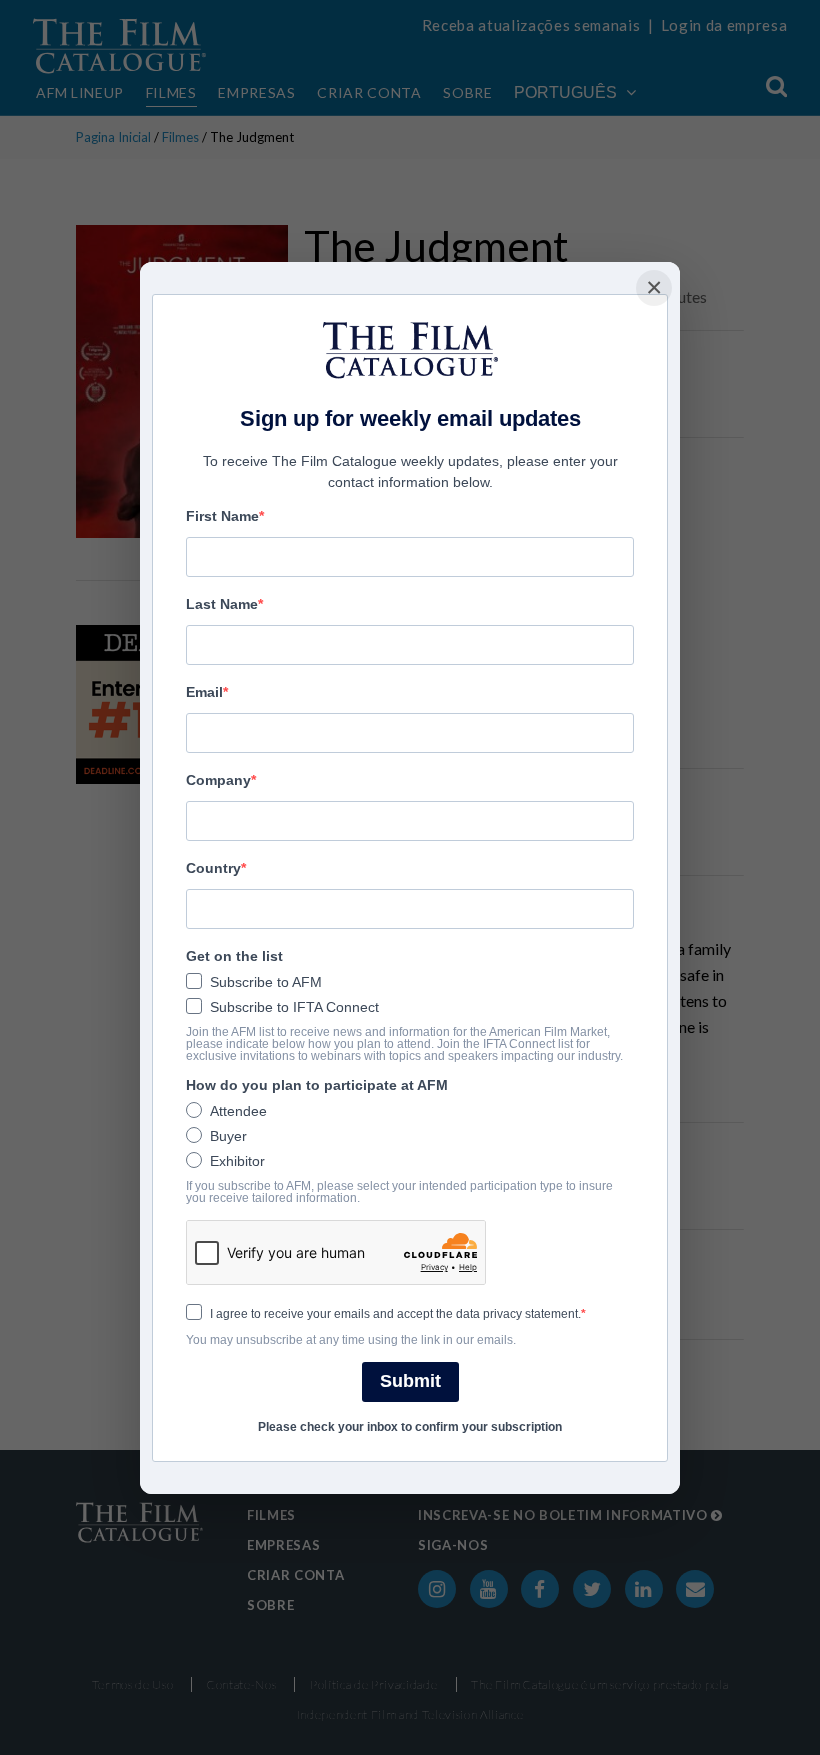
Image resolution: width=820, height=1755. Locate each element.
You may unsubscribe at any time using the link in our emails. (351, 1340)
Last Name (222, 604)
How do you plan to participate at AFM (317, 1085)
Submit (410, 1381)
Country (213, 868)
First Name (222, 516)
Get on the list (234, 956)
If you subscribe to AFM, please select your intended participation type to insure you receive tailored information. (399, 1192)
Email (204, 692)
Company (218, 780)
